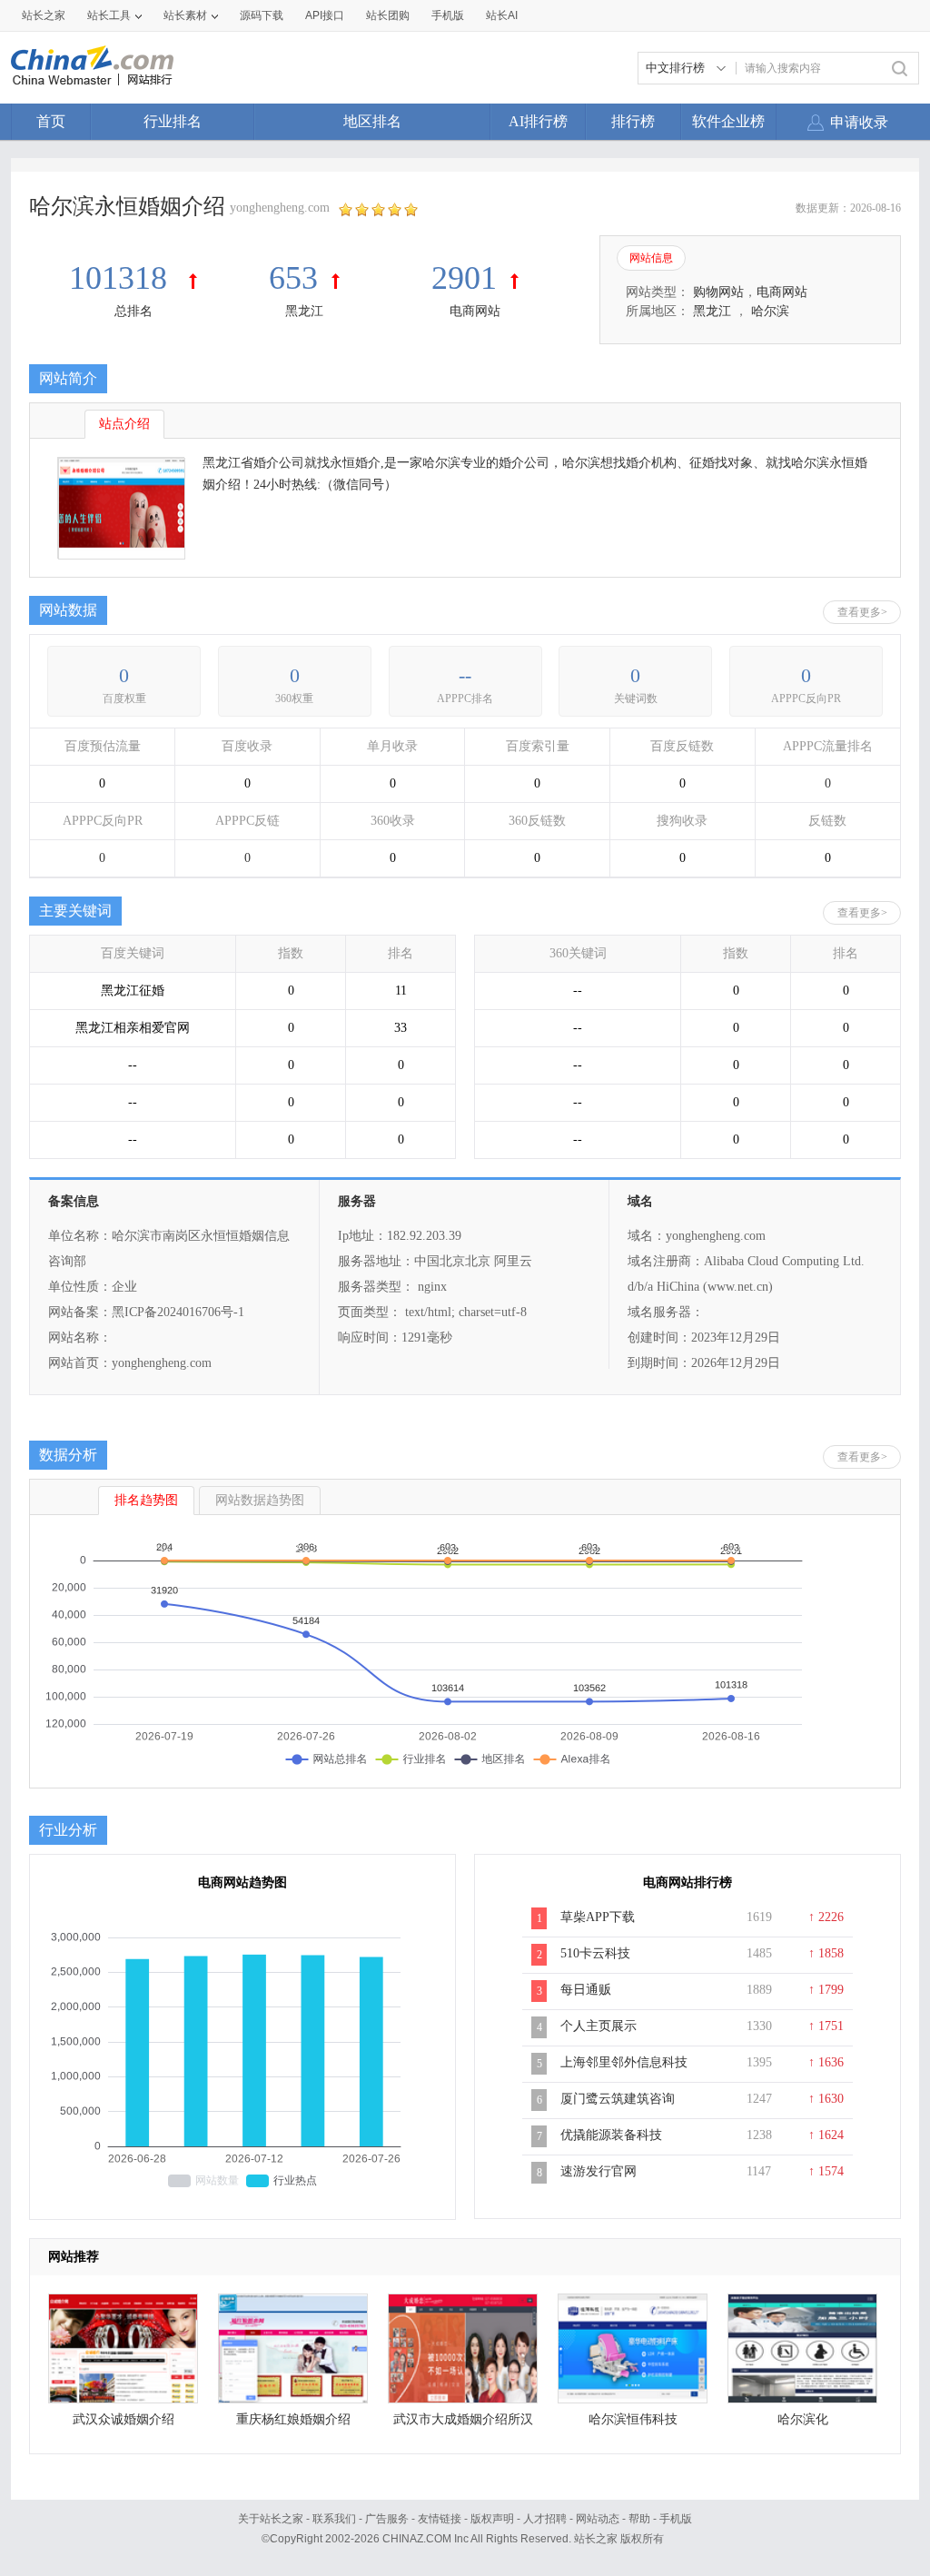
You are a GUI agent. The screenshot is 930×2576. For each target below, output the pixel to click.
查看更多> (862, 612)
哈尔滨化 (803, 2419)
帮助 (639, 2519)
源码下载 (262, 15)
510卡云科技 (595, 1953)
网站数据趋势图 (260, 1500)
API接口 (325, 15)
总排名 (134, 311)
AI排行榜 (538, 121)
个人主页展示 (599, 2026)
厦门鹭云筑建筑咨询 (618, 2099)
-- (465, 675)
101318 (122, 278)
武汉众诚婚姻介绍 (124, 2419)
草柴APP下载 (598, 1917)
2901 (464, 278)
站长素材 (185, 15)
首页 (51, 121)
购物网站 (718, 292)
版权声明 (492, 2519)
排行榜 (633, 121)
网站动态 (598, 2519)
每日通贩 (586, 1990)
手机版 (676, 2519)
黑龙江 (304, 311)
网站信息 (651, 258)
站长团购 (388, 15)
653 (293, 278)
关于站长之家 (271, 2519)
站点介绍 (124, 424)
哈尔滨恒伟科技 (633, 2419)
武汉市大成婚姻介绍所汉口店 (463, 2424)
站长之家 (44, 15)
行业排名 (173, 121)
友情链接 (440, 2519)
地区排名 (372, 121)
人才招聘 (545, 2519)
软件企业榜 (728, 121)
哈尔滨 (770, 311)
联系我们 (334, 2519)
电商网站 (475, 311)
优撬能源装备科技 (611, 2135)
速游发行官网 (599, 2171)
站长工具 (109, 15)
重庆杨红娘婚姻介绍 (293, 2419)
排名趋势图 (146, 1500)
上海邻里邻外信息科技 (624, 2062)
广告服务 (387, 2519)
